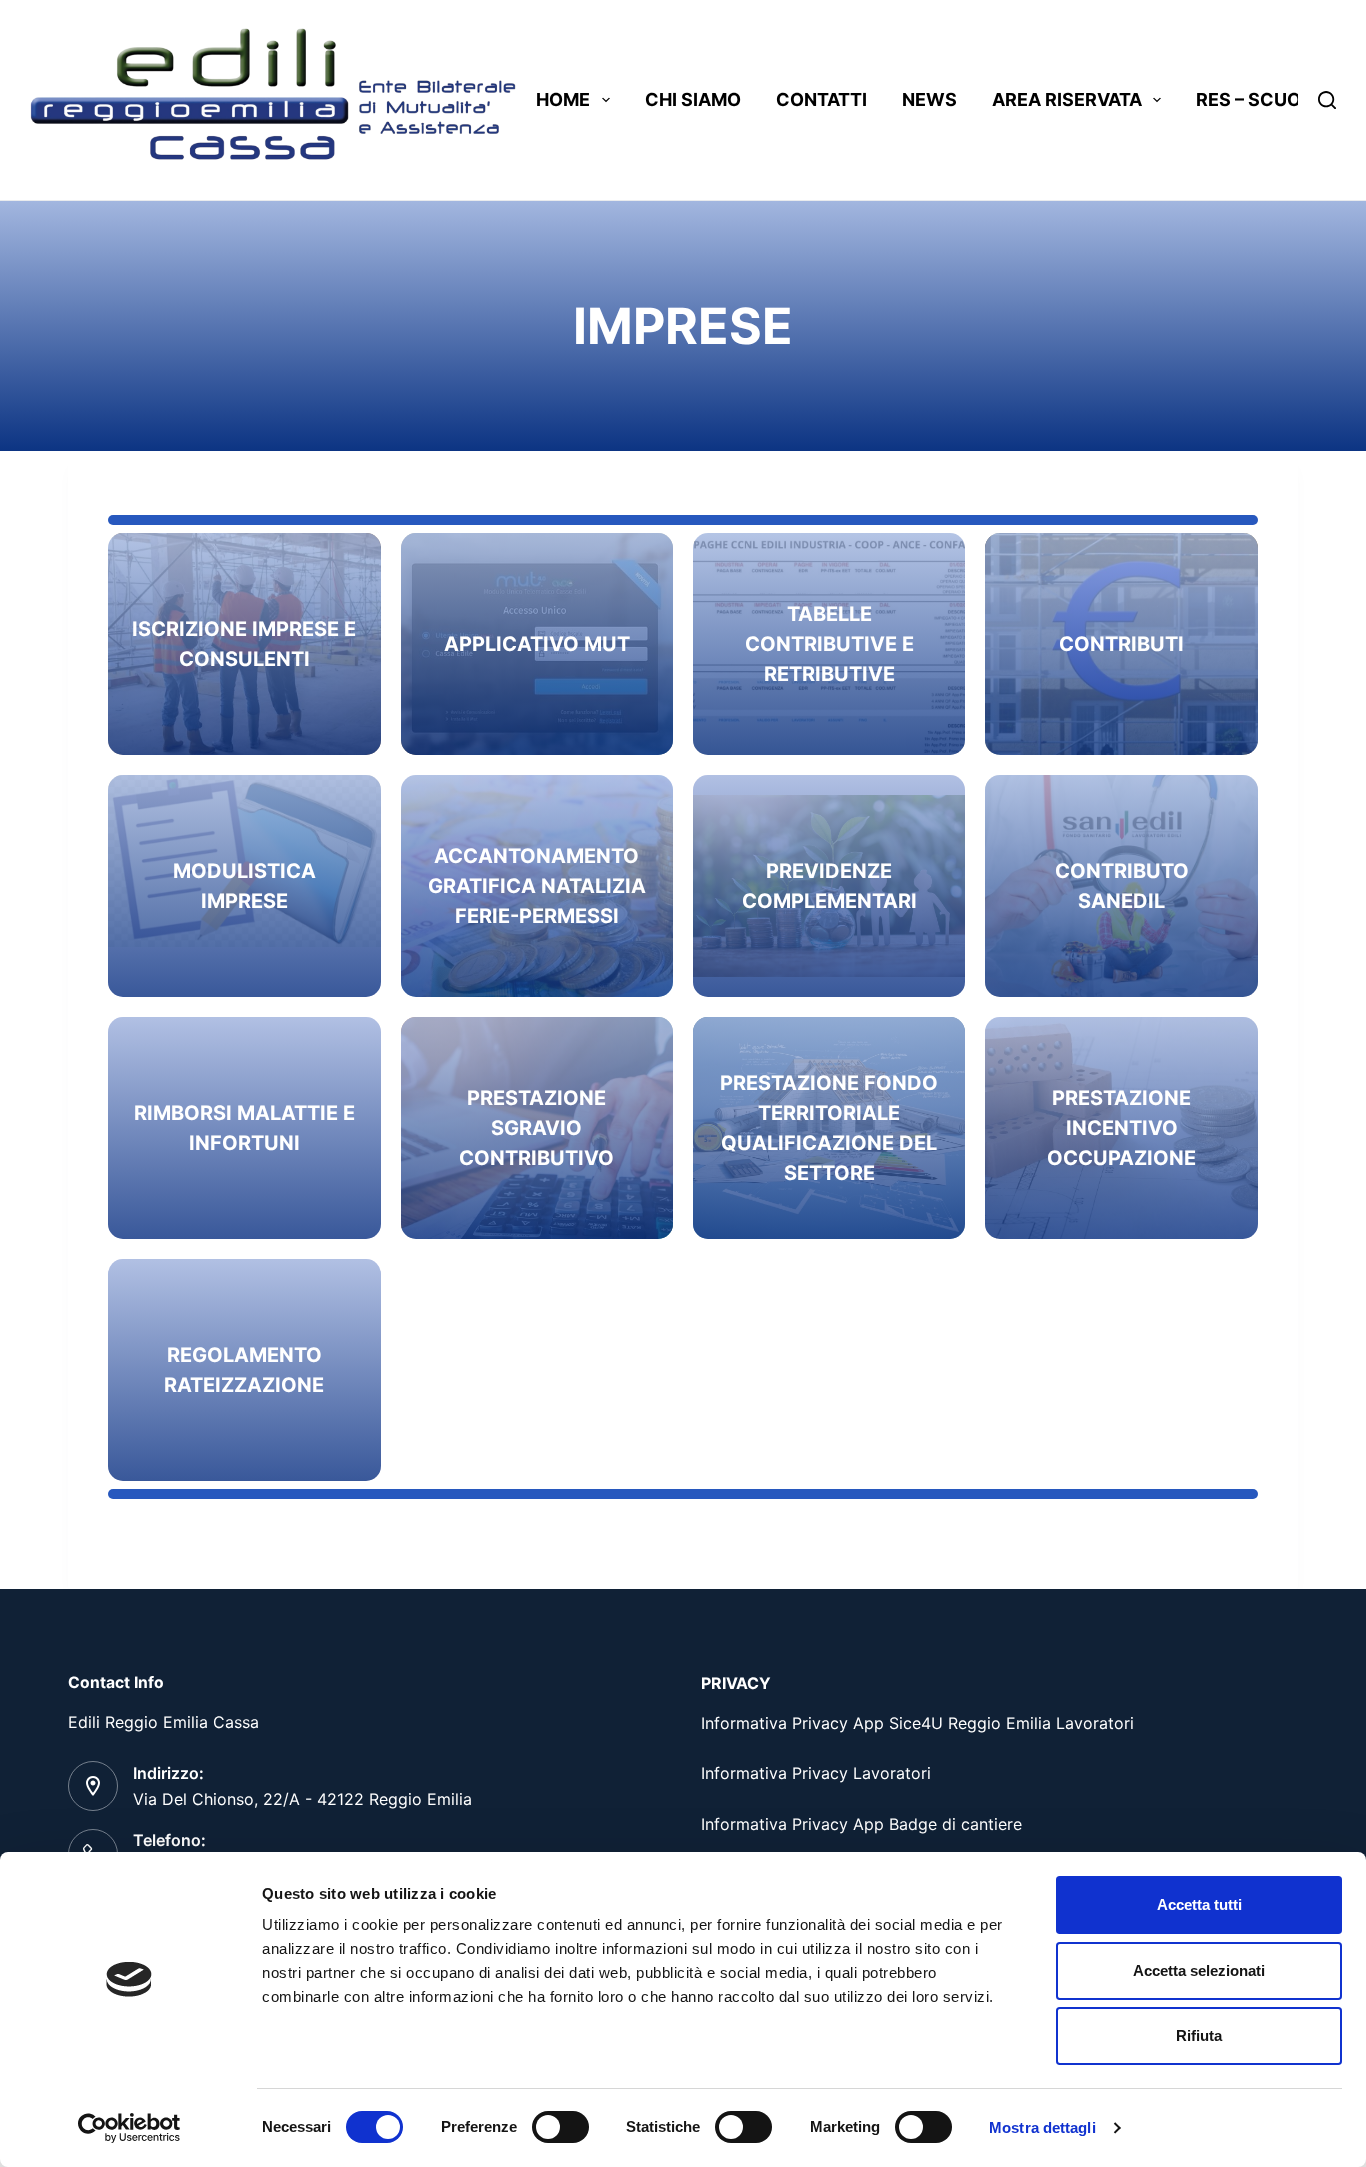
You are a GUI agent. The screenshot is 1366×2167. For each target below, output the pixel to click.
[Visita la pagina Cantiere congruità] (537, 886)
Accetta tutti (1199, 1904)
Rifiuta (1199, 2035)
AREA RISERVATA (1067, 99)
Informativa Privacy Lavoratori (816, 1773)
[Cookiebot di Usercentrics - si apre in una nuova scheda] (129, 2128)
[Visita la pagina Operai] (244, 644)
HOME (563, 99)
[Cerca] (1327, 100)
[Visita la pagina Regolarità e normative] (537, 644)
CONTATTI (821, 99)
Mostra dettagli (1042, 2127)
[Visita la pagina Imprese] (1121, 644)
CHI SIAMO (693, 99)
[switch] (560, 2127)
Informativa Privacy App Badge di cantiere (861, 1824)
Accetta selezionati (1199, 1970)
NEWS (929, 99)
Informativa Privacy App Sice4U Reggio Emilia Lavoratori (917, 1723)
